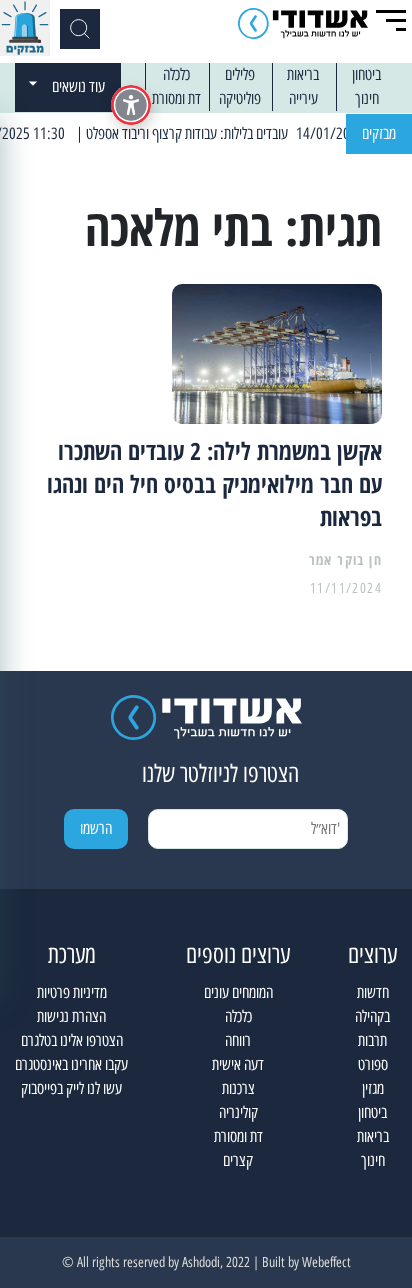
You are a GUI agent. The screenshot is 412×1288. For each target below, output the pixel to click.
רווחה (238, 1040)
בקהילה (372, 1016)
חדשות (373, 992)
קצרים (238, 1160)
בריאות (303, 74)
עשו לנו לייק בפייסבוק (71, 1088)
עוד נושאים (78, 86)
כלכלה (176, 74)
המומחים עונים (238, 992)
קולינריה (238, 1112)
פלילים (240, 74)
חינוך (367, 98)
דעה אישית (238, 1064)
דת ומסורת (176, 98)
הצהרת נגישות (71, 1016)
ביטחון (366, 74)
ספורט (373, 1064)
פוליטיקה (240, 98)
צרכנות (238, 1088)
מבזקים (379, 133)
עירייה (303, 98)
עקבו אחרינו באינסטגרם (71, 1064)
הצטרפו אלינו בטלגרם (72, 1040)
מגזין (373, 1088)
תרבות (372, 1040)
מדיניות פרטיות (72, 992)
